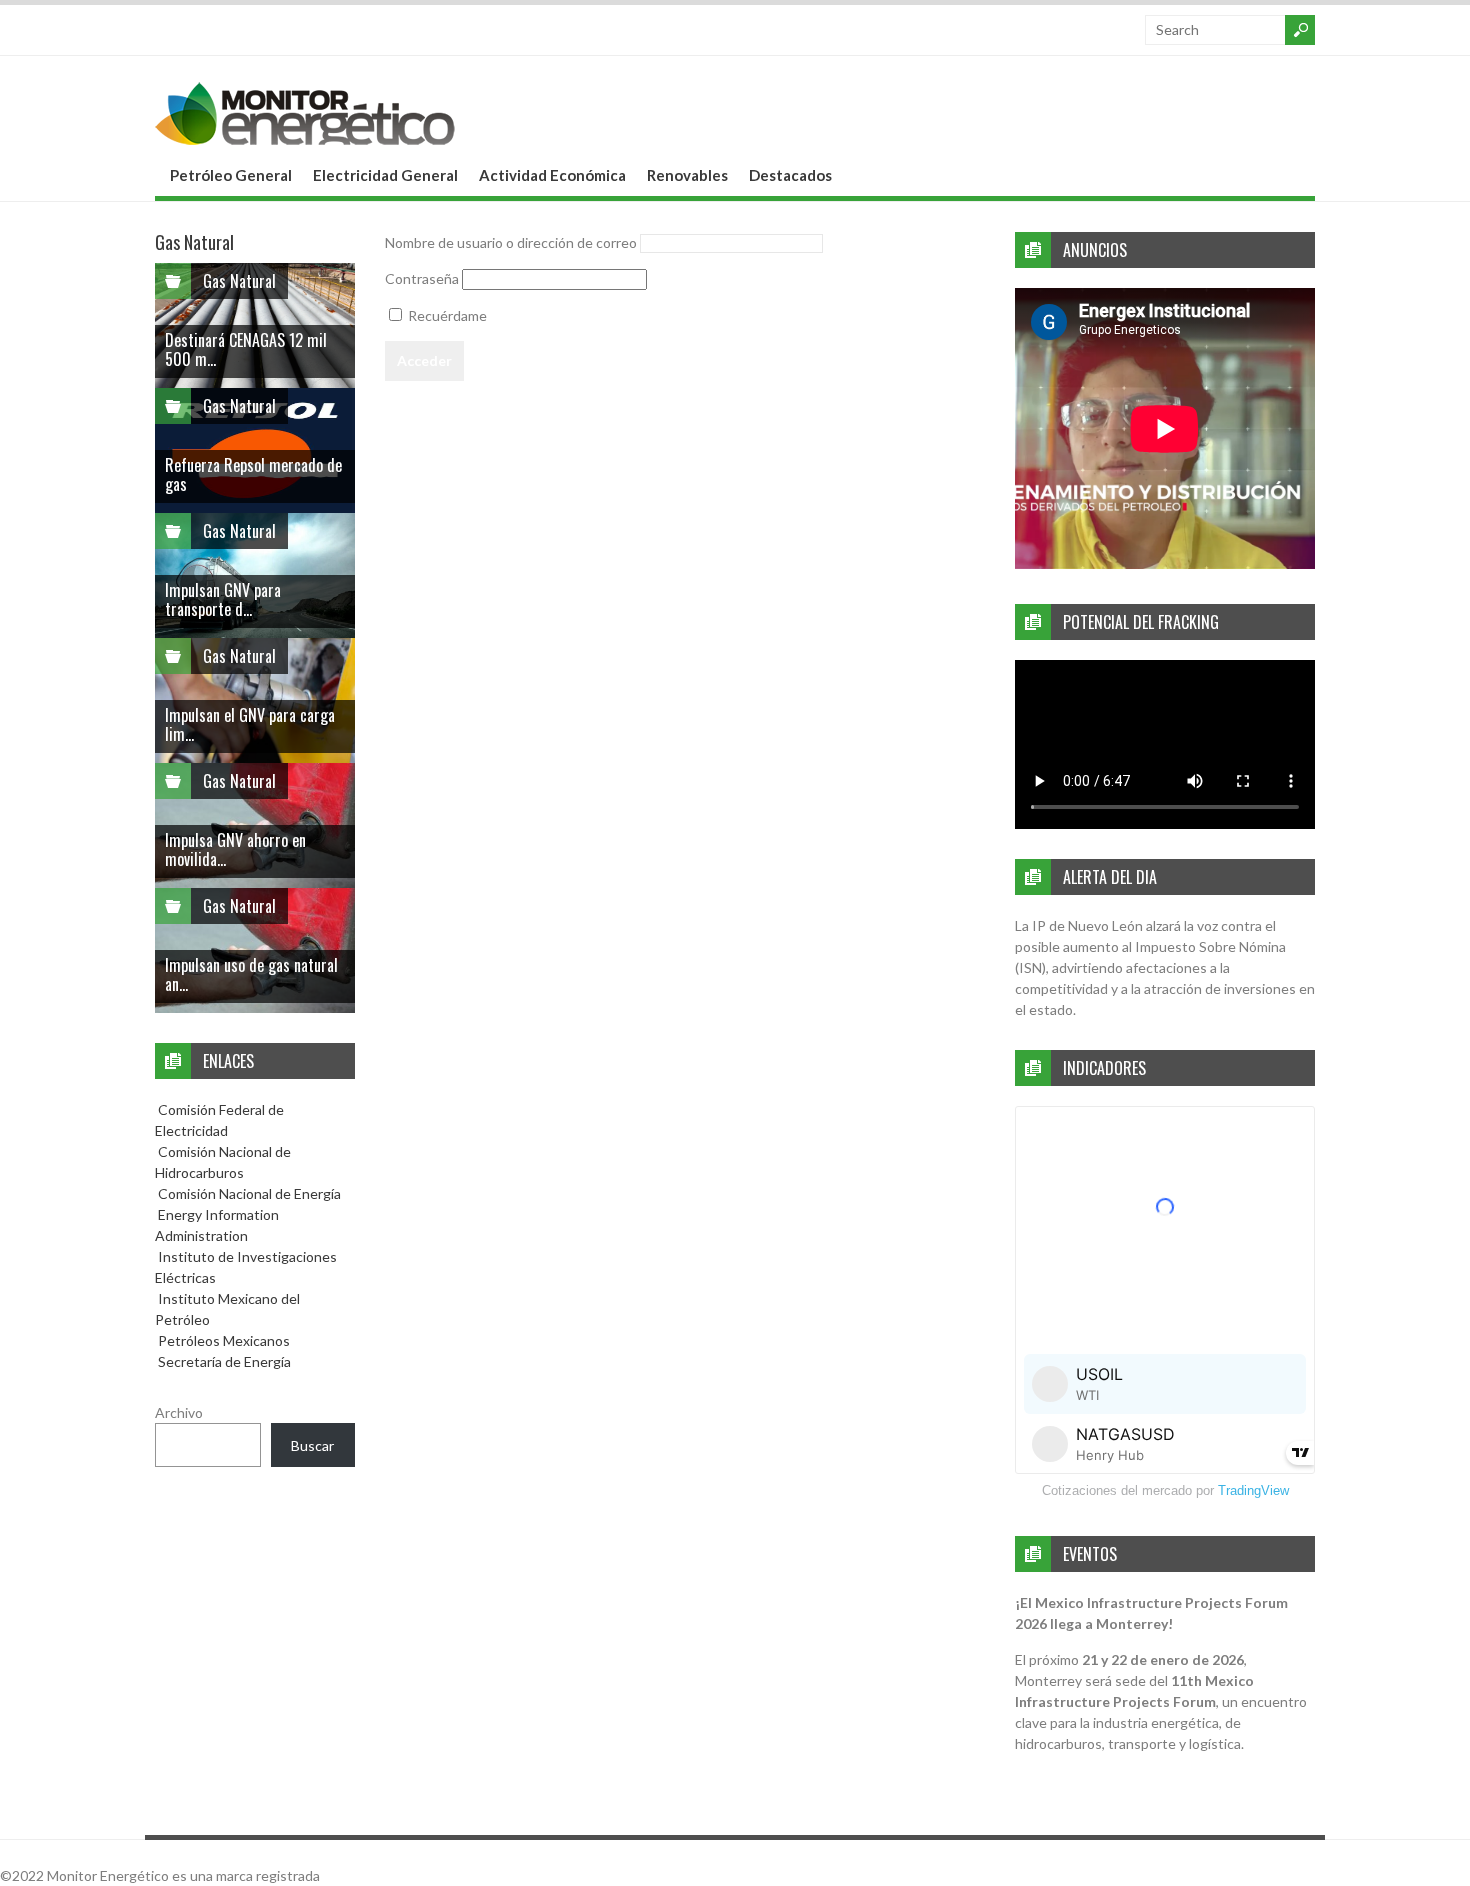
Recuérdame (446, 315)
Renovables (687, 175)
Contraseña (422, 278)
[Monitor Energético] (305, 138)
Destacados (790, 175)
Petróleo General (231, 175)
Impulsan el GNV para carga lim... (250, 724)
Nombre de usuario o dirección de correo (511, 242)
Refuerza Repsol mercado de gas (253, 474)
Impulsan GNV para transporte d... (223, 599)
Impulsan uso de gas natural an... (251, 974)
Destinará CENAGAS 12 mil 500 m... (246, 349)
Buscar (312, 1445)
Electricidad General (385, 175)
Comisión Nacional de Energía (249, 1193)
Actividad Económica (552, 175)
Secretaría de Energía (223, 1361)
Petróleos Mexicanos (222, 1340)
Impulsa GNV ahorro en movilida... (235, 849)
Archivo (179, 1412)
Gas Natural (239, 281)
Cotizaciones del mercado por (1165, 1490)
